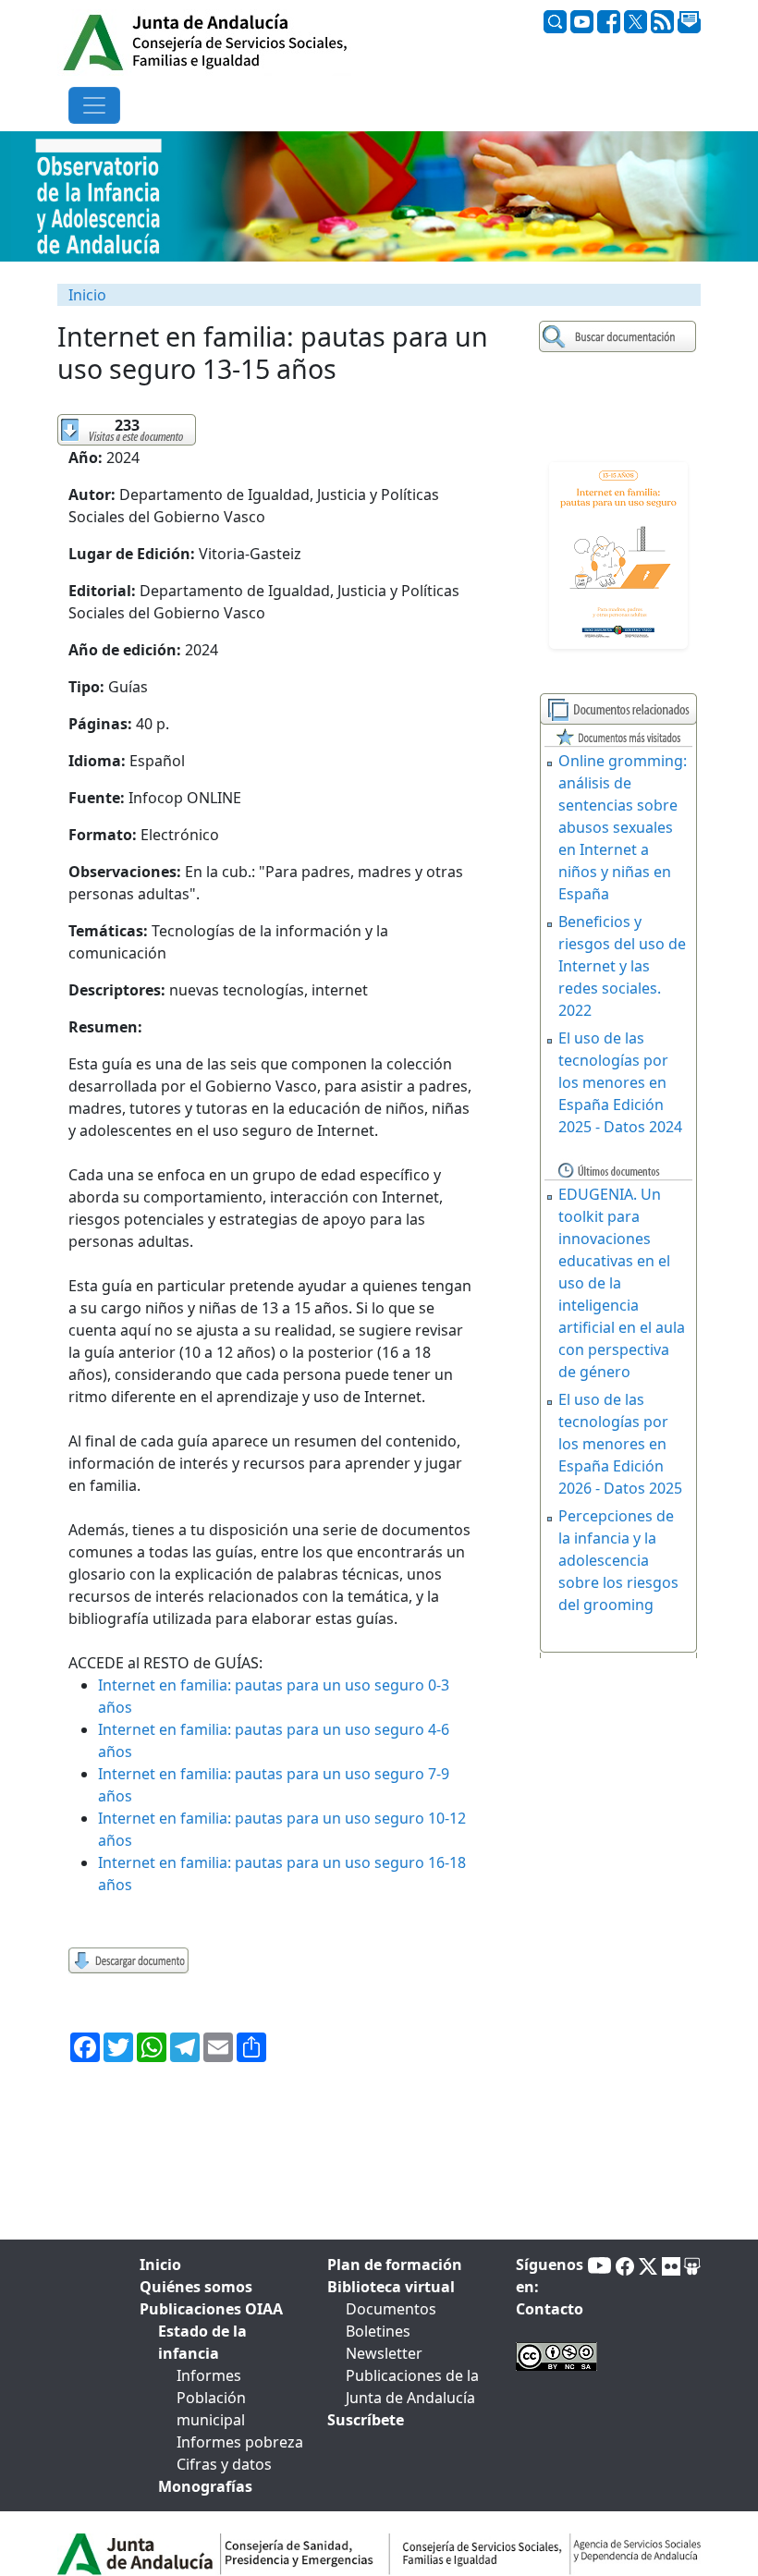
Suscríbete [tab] (366, 2420)
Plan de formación (395, 2265)
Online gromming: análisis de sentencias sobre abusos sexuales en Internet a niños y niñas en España (623, 827)
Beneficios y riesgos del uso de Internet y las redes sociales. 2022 (622, 966)
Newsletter (384, 2353)
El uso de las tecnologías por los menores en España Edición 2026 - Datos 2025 (620, 1444)
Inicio (87, 295)
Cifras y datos (224, 2464)
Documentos (391, 2309)
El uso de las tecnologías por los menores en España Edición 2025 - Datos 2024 (620, 1082)
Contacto (550, 2309)
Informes (209, 2375)
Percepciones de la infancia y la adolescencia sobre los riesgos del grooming (618, 1560)
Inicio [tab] (160, 2265)
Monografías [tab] (205, 2486)
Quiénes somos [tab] (196, 2287)
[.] (620, 337)
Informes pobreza (240, 2442)
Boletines (378, 2331)
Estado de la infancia (202, 2342)
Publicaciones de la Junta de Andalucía (412, 2387)
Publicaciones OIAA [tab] (211, 2309)
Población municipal (211, 2409)
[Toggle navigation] (94, 105)
